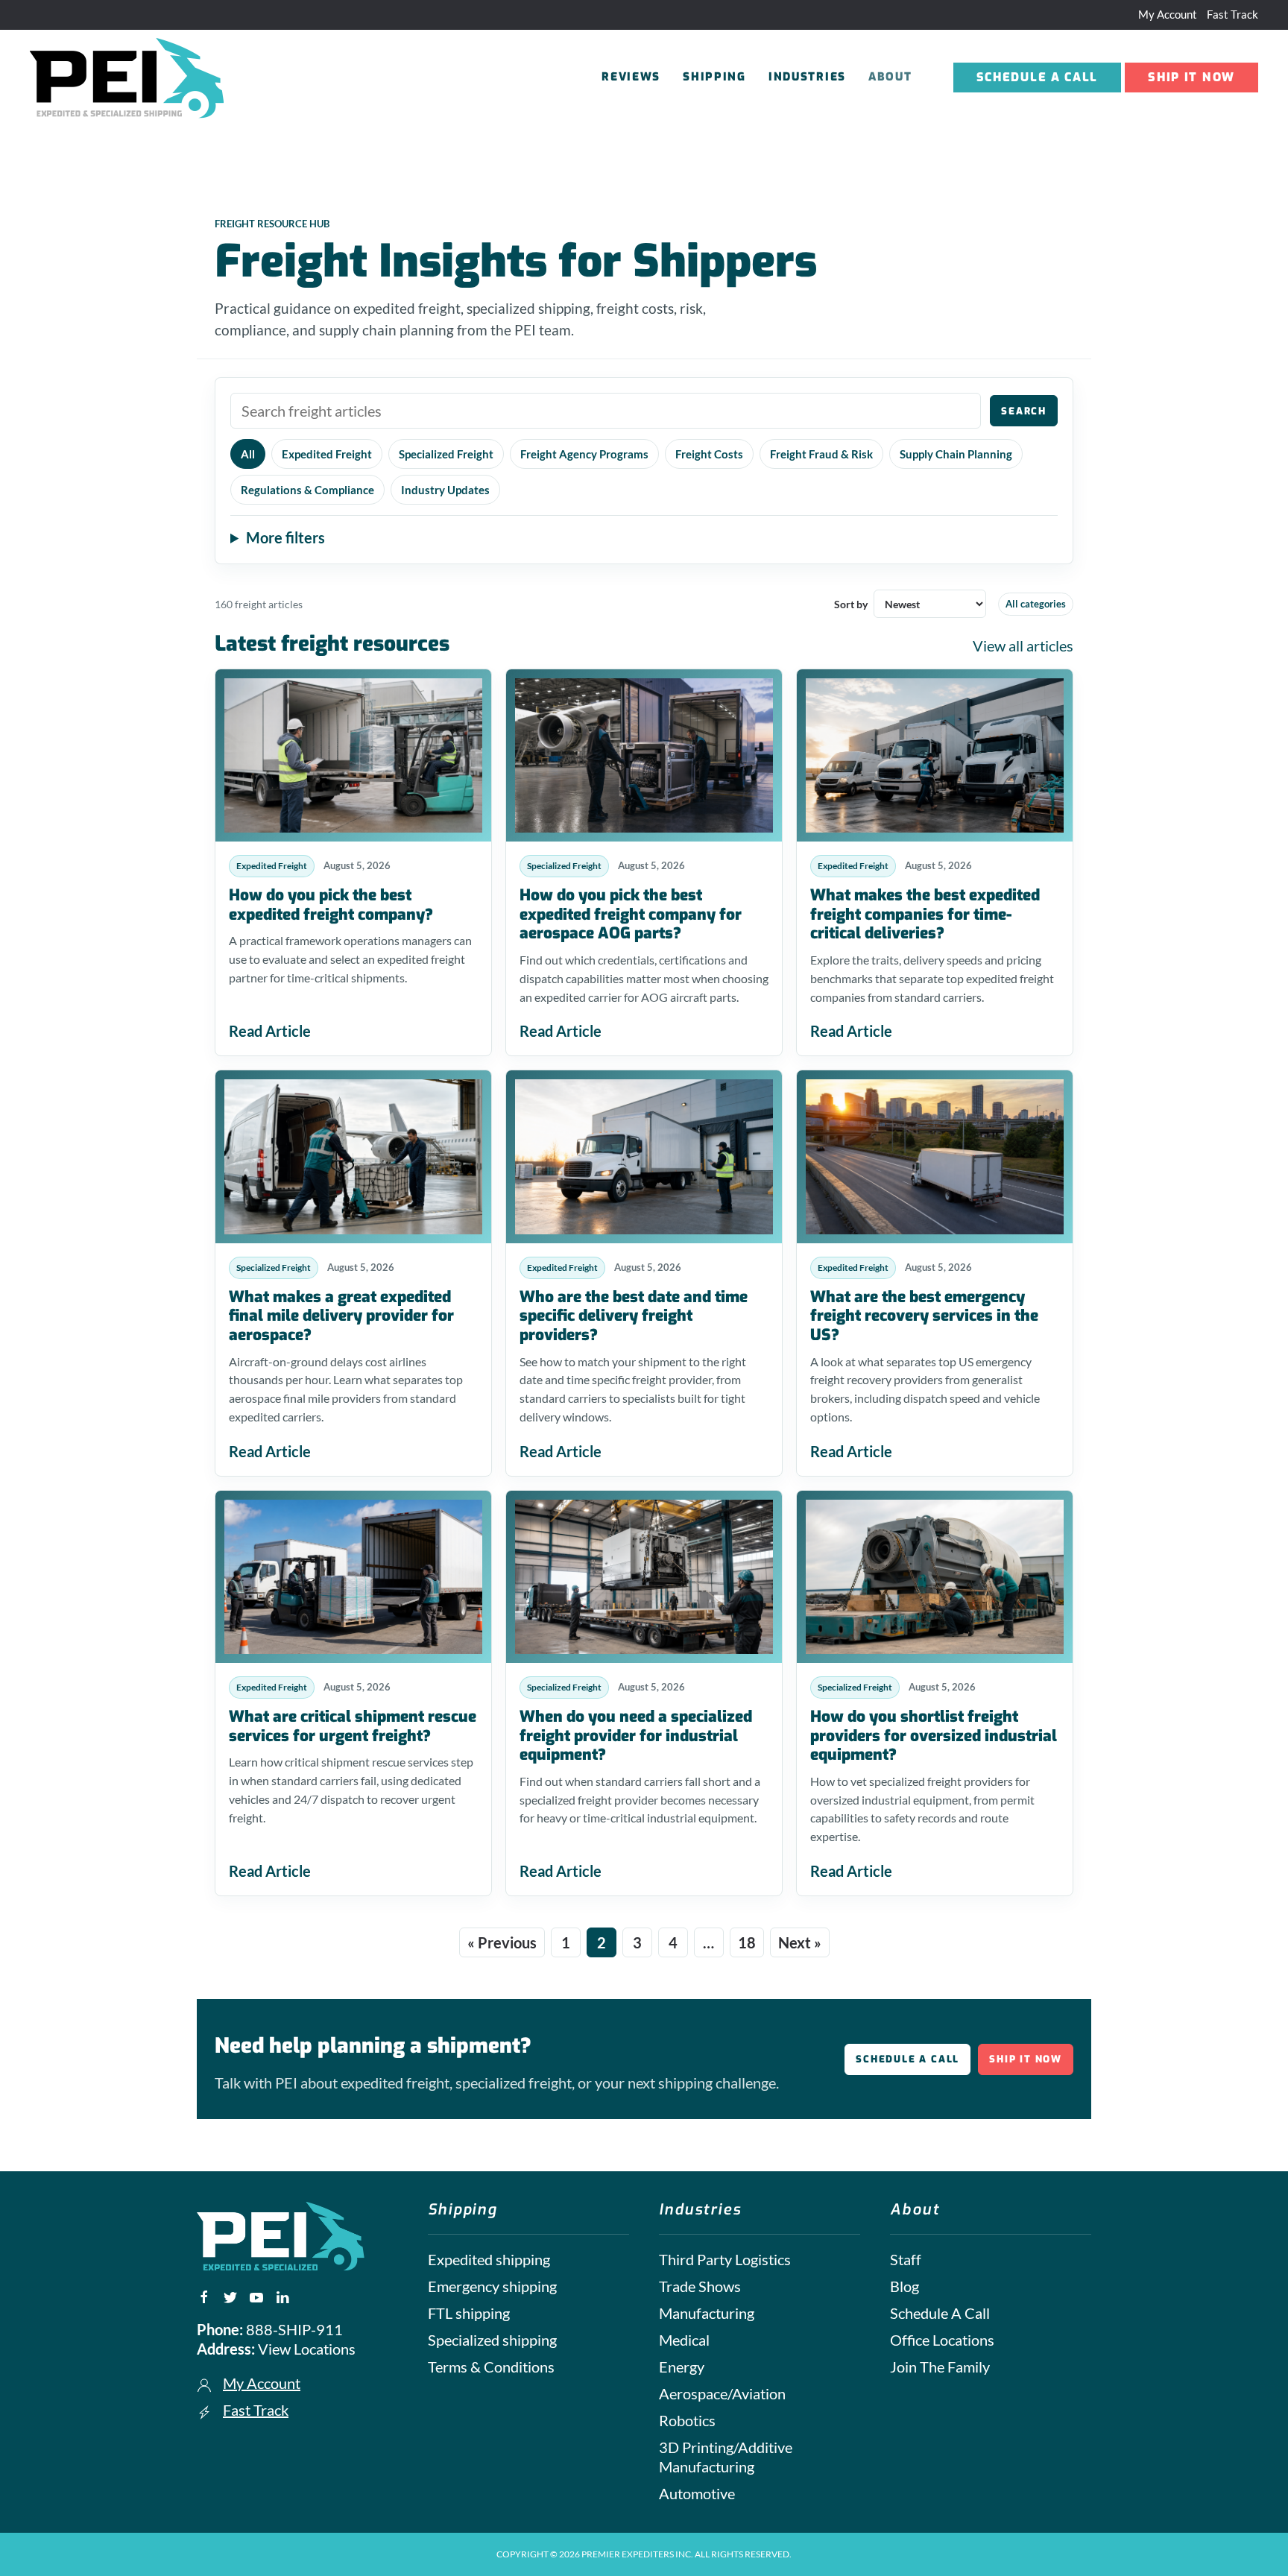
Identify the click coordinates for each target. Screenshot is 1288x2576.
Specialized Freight (446, 454)
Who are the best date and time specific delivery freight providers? (634, 1316)
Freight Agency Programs (584, 454)
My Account (1168, 14)
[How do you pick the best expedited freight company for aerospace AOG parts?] (644, 755)
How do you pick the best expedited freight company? (331, 905)
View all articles (1023, 645)
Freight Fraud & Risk (821, 454)
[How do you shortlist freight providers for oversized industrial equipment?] (935, 1577)
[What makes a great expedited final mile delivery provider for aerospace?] (353, 1156)
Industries (807, 77)
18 (747, 1942)
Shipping (714, 77)
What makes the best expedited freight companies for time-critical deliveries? (925, 914)
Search (1024, 411)
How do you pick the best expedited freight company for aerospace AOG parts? (631, 914)
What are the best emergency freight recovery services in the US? (924, 1316)
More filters (285, 537)
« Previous (502, 1942)
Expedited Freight (327, 454)
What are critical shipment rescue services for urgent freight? (353, 1726)
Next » (800, 1942)
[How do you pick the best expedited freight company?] (353, 755)
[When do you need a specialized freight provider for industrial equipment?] (644, 1577)
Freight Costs (709, 454)
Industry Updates (445, 490)
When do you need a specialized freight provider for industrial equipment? (636, 1736)
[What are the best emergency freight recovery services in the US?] (935, 1156)
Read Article (270, 1031)
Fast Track (1232, 14)
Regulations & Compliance (307, 490)
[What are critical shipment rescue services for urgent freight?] (353, 1577)
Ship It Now (1026, 2059)
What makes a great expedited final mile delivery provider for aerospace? (341, 1316)
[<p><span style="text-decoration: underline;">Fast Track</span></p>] (204, 2410)
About (890, 77)
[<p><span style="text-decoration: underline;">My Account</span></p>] (204, 2383)
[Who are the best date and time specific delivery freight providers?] (644, 1156)
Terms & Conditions (491, 2367)
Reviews (631, 77)
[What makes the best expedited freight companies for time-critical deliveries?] (935, 755)
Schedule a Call (1038, 77)
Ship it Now (1191, 77)
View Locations (307, 2349)
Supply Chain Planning (956, 454)
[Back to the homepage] (129, 78)
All (248, 454)
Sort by (851, 604)
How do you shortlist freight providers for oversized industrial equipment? (934, 1736)
